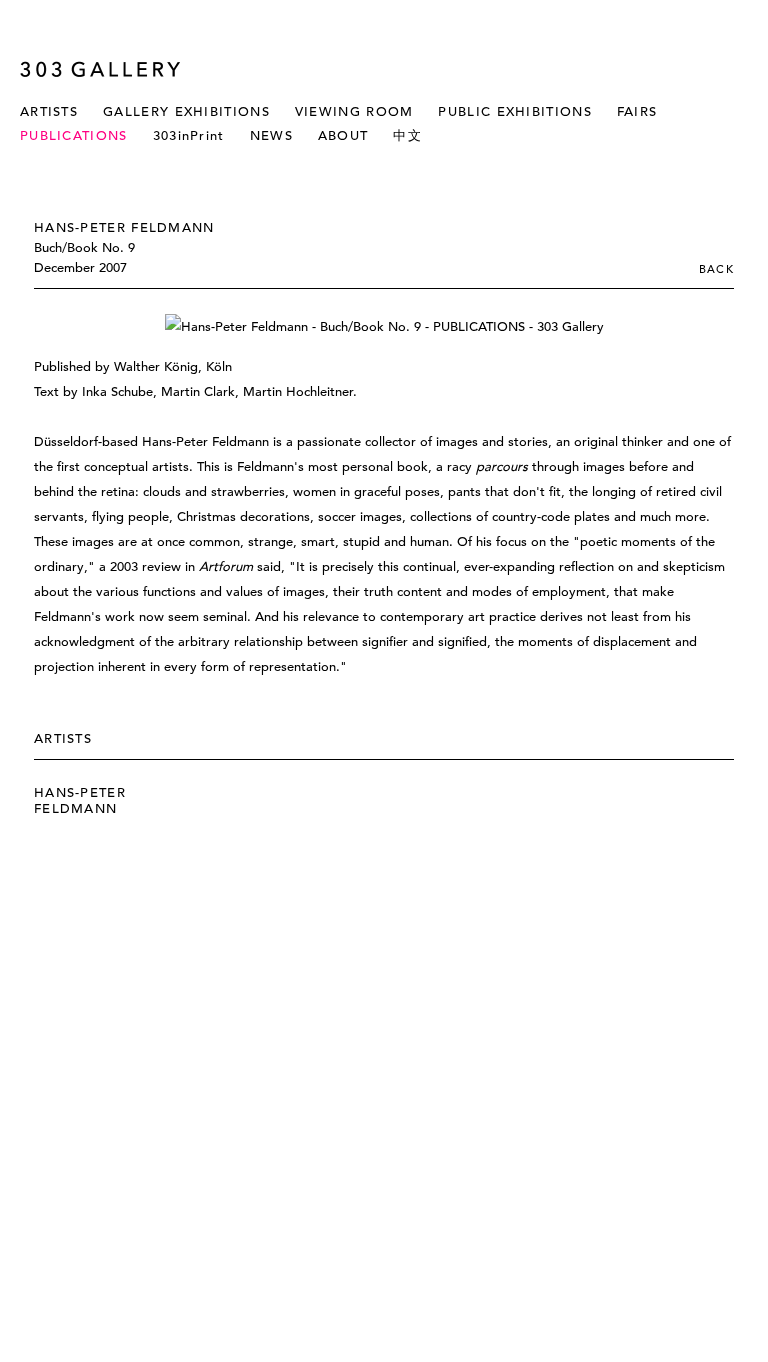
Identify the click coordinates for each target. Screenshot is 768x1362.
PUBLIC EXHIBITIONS (514, 111)
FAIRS (637, 111)
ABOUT (343, 135)
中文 (407, 135)
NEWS (271, 135)
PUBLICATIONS (74, 135)
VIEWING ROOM (354, 111)
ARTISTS (49, 111)
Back (716, 269)
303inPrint (189, 135)
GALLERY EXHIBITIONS (186, 111)
